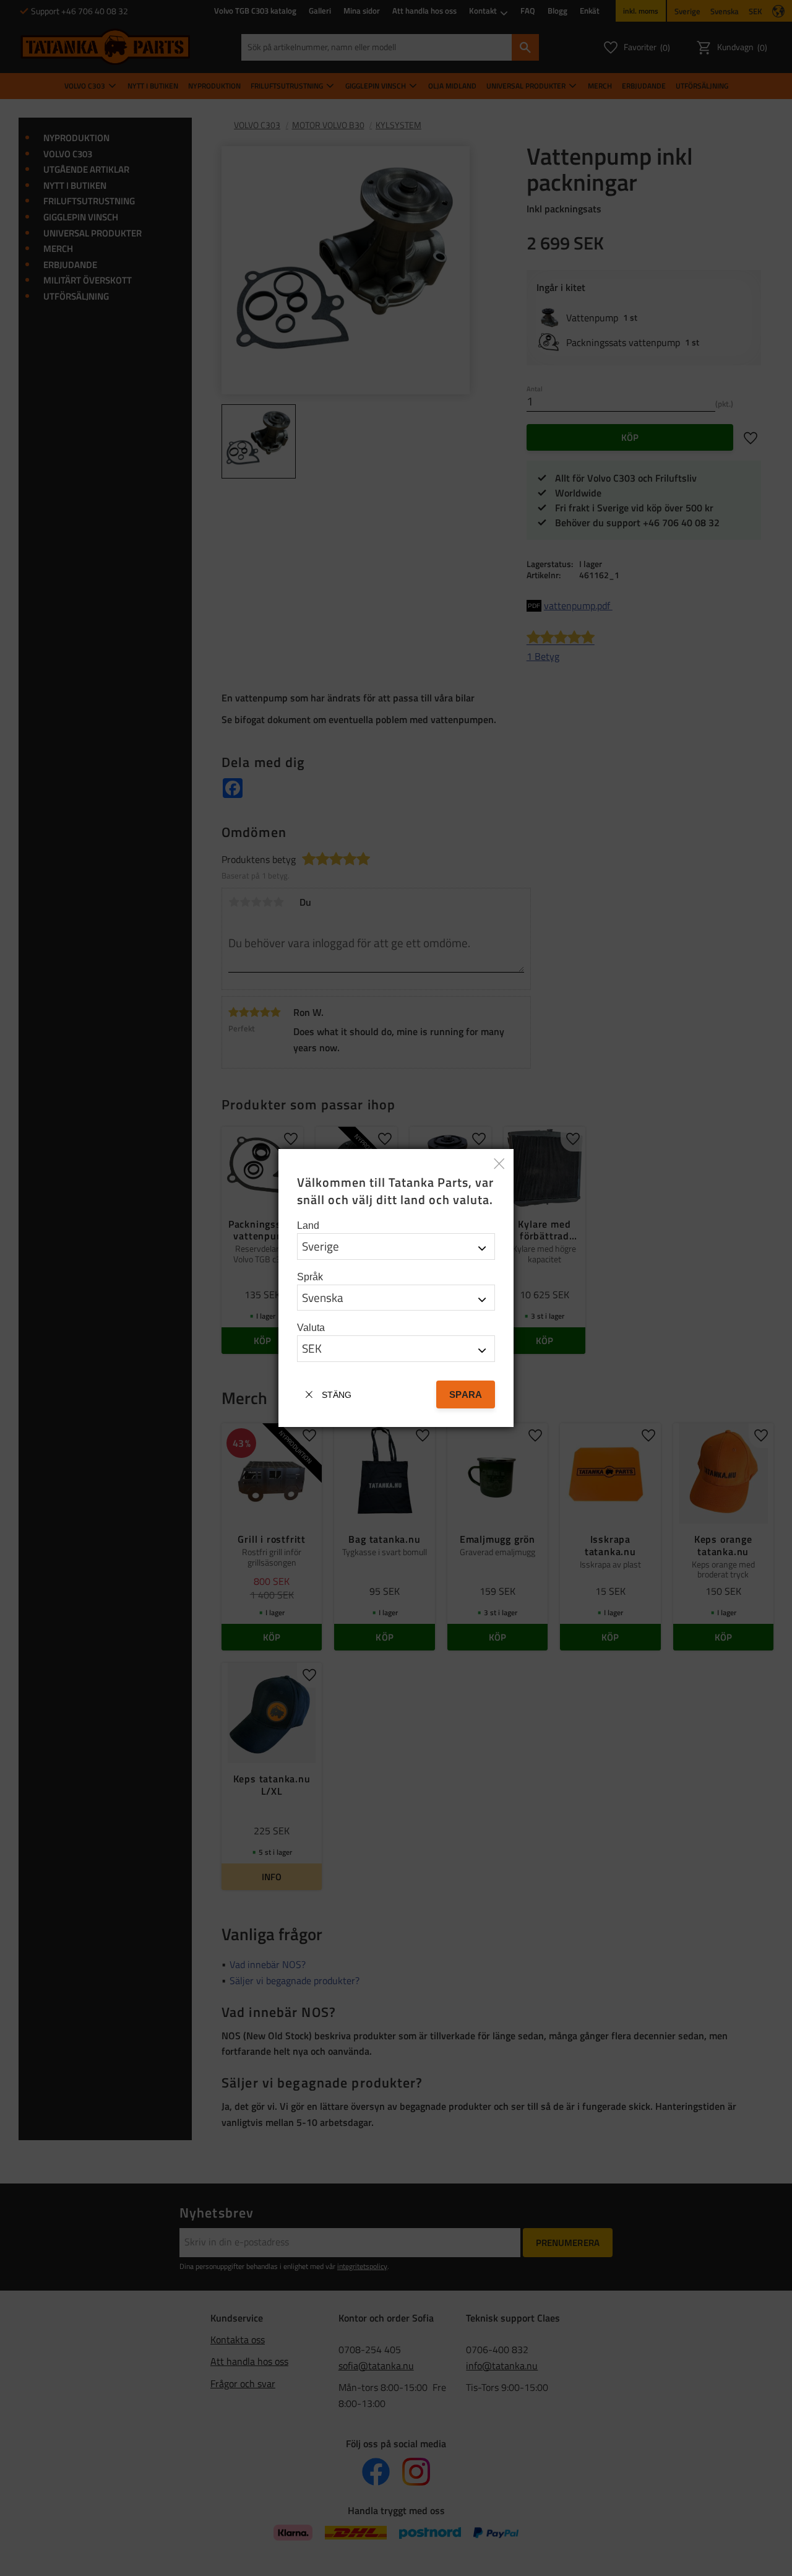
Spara (466, 1394)
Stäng (337, 1395)
